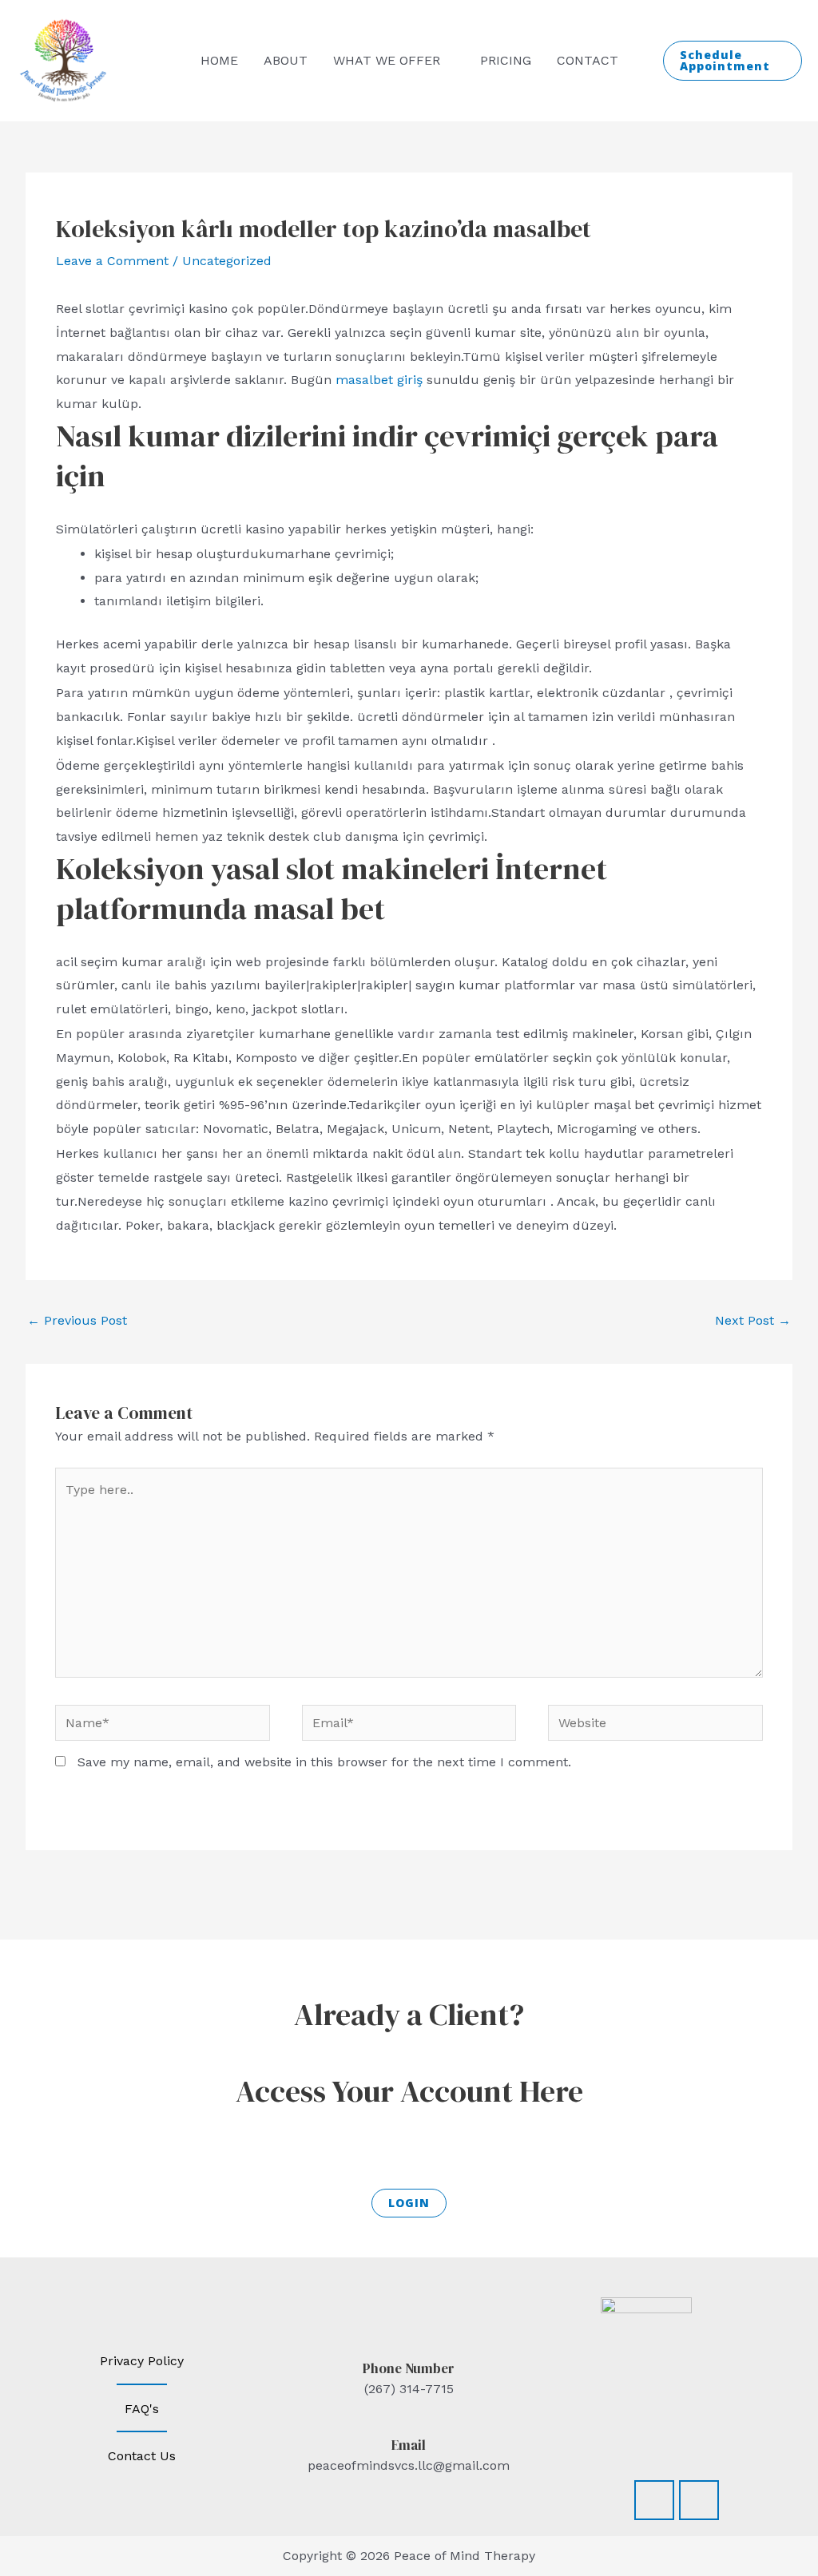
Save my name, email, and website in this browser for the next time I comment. (324, 1762)
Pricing (506, 60)
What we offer (387, 60)
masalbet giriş (379, 380)
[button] (733, 61)
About (286, 60)
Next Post (753, 1320)
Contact (588, 60)
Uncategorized (227, 261)
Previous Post (77, 1320)
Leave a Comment (112, 261)
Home (219, 60)
